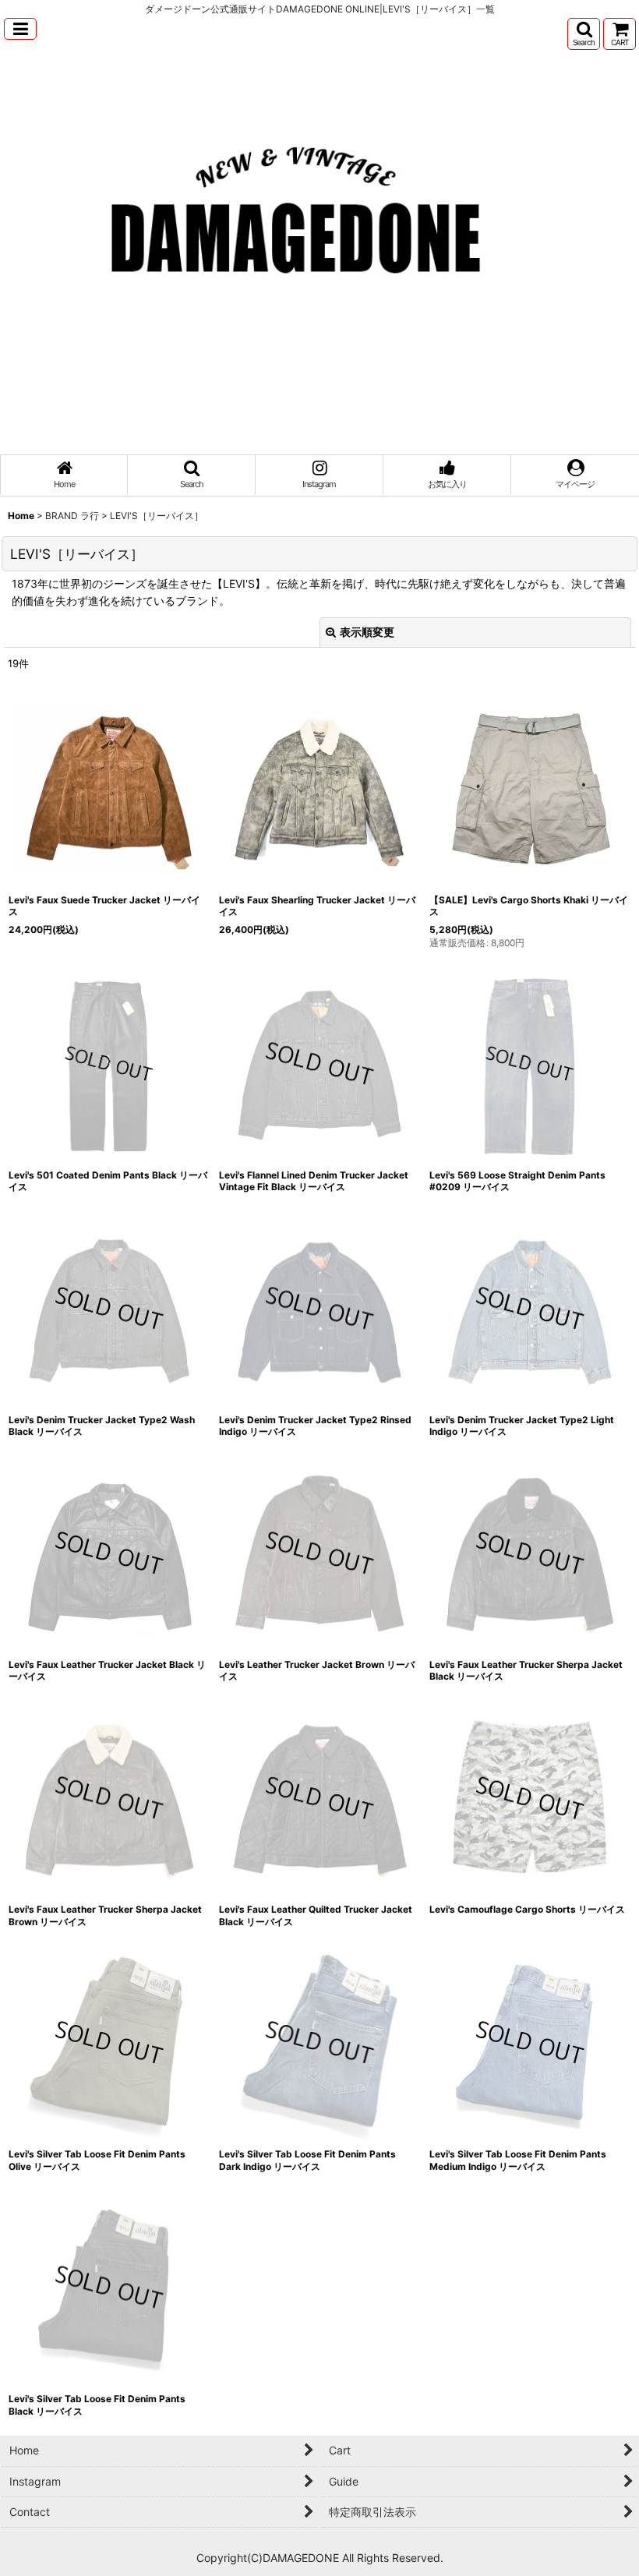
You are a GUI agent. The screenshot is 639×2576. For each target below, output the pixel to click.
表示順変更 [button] (367, 632)
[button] (20, 29)
